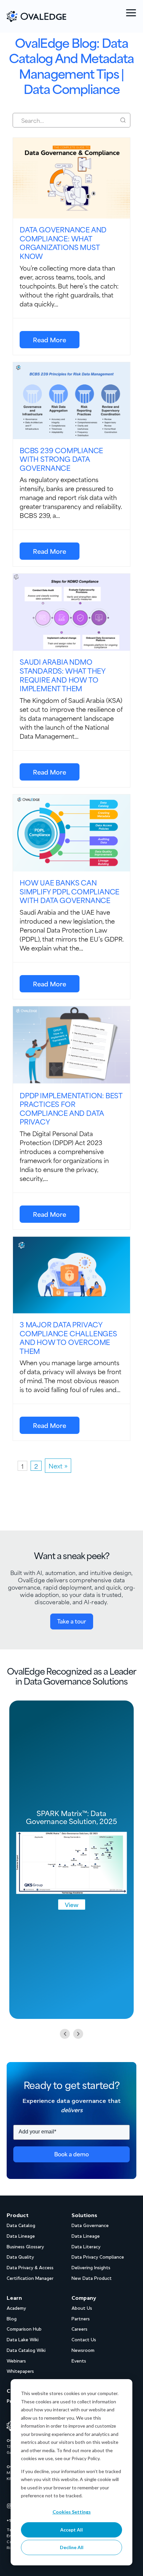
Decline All (72, 2547)
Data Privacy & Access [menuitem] (30, 2268)
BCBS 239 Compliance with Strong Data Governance (61, 459)
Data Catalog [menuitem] (21, 2226)
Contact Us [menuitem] (84, 2340)
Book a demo (71, 2154)
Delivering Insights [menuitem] (91, 2268)
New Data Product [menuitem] (92, 2278)
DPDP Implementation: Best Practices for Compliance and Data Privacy (71, 1109)
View (72, 1904)
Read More (50, 339)
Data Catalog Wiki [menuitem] (26, 2350)
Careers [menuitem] (79, 2329)
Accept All (71, 2530)
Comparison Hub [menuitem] (24, 2329)
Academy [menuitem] (16, 2308)
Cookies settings (72, 2512)
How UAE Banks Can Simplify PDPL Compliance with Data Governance (70, 891)
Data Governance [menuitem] (90, 2226)
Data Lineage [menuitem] (21, 2236)
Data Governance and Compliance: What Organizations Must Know (63, 243)
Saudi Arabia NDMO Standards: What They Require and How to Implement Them (63, 675)
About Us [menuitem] (82, 2308)
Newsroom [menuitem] (83, 2350)
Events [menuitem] (79, 2361)
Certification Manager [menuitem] (30, 2278)
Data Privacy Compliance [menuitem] (98, 2257)
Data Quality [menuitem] (20, 2257)
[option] (71, 1860)
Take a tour (72, 1621)
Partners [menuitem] (81, 2319)
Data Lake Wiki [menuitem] (23, 2340)
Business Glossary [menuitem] (25, 2247)
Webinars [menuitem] (16, 2361)
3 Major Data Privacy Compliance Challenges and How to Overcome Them (68, 1338)
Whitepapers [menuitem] (20, 2371)
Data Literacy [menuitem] (86, 2247)
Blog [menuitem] (12, 2319)
